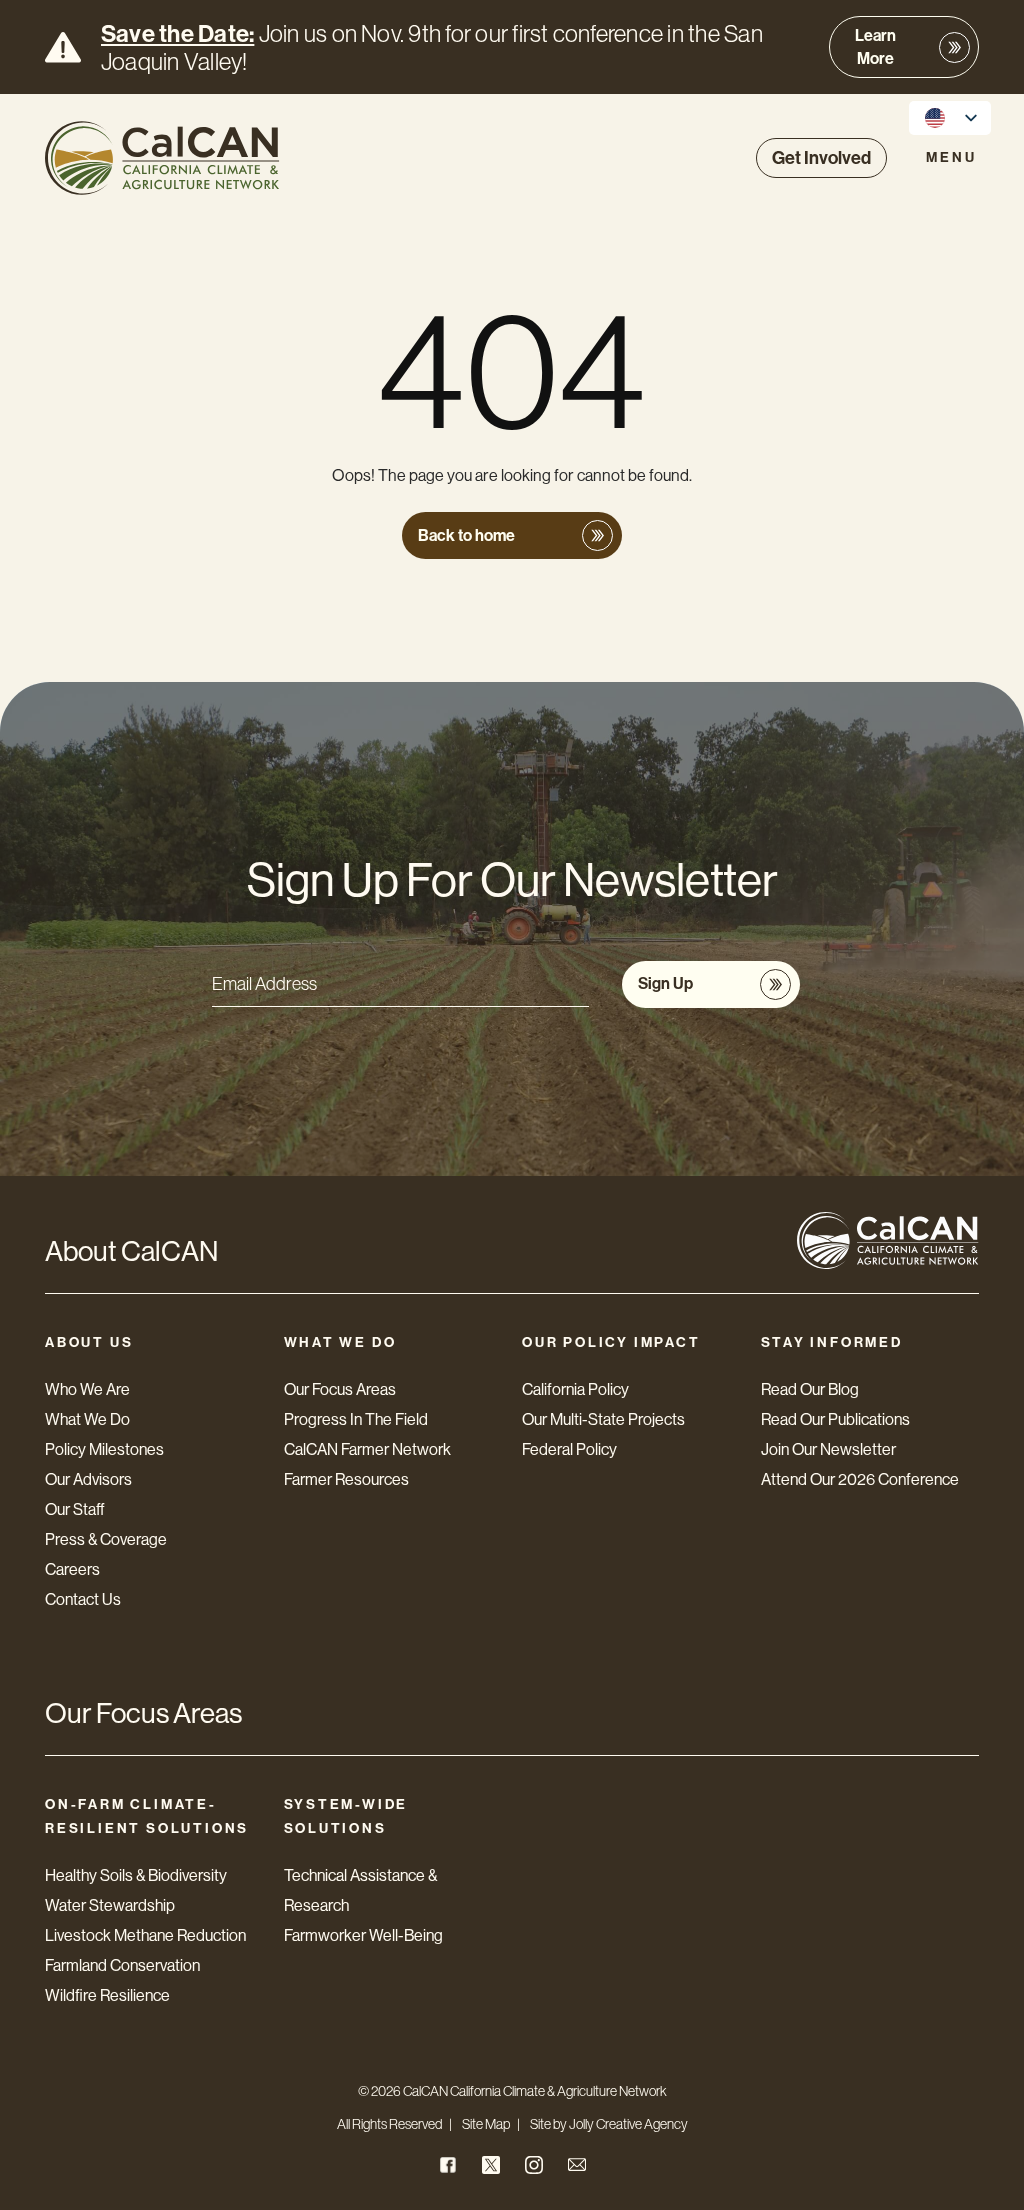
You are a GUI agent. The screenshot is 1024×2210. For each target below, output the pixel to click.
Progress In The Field (356, 1419)
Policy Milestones (104, 1449)
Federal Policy (569, 1449)
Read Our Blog (810, 1389)
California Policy (575, 1389)
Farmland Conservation (122, 1965)
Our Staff (75, 1509)
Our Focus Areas (340, 1389)
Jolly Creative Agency (628, 2124)
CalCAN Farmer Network (367, 1449)
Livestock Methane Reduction (145, 1935)
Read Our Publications (835, 1419)
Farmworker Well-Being (363, 1935)
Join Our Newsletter (828, 1449)
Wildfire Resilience (107, 1995)
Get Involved (821, 158)
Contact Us (83, 1599)
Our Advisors (88, 1479)
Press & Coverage (106, 1539)
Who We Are (87, 1389)
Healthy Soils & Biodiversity (136, 1875)
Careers (72, 1569)
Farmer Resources (346, 1479)
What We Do (87, 1419)
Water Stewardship (110, 1905)
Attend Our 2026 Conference (860, 1479)
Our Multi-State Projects (603, 1419)
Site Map (486, 2124)
